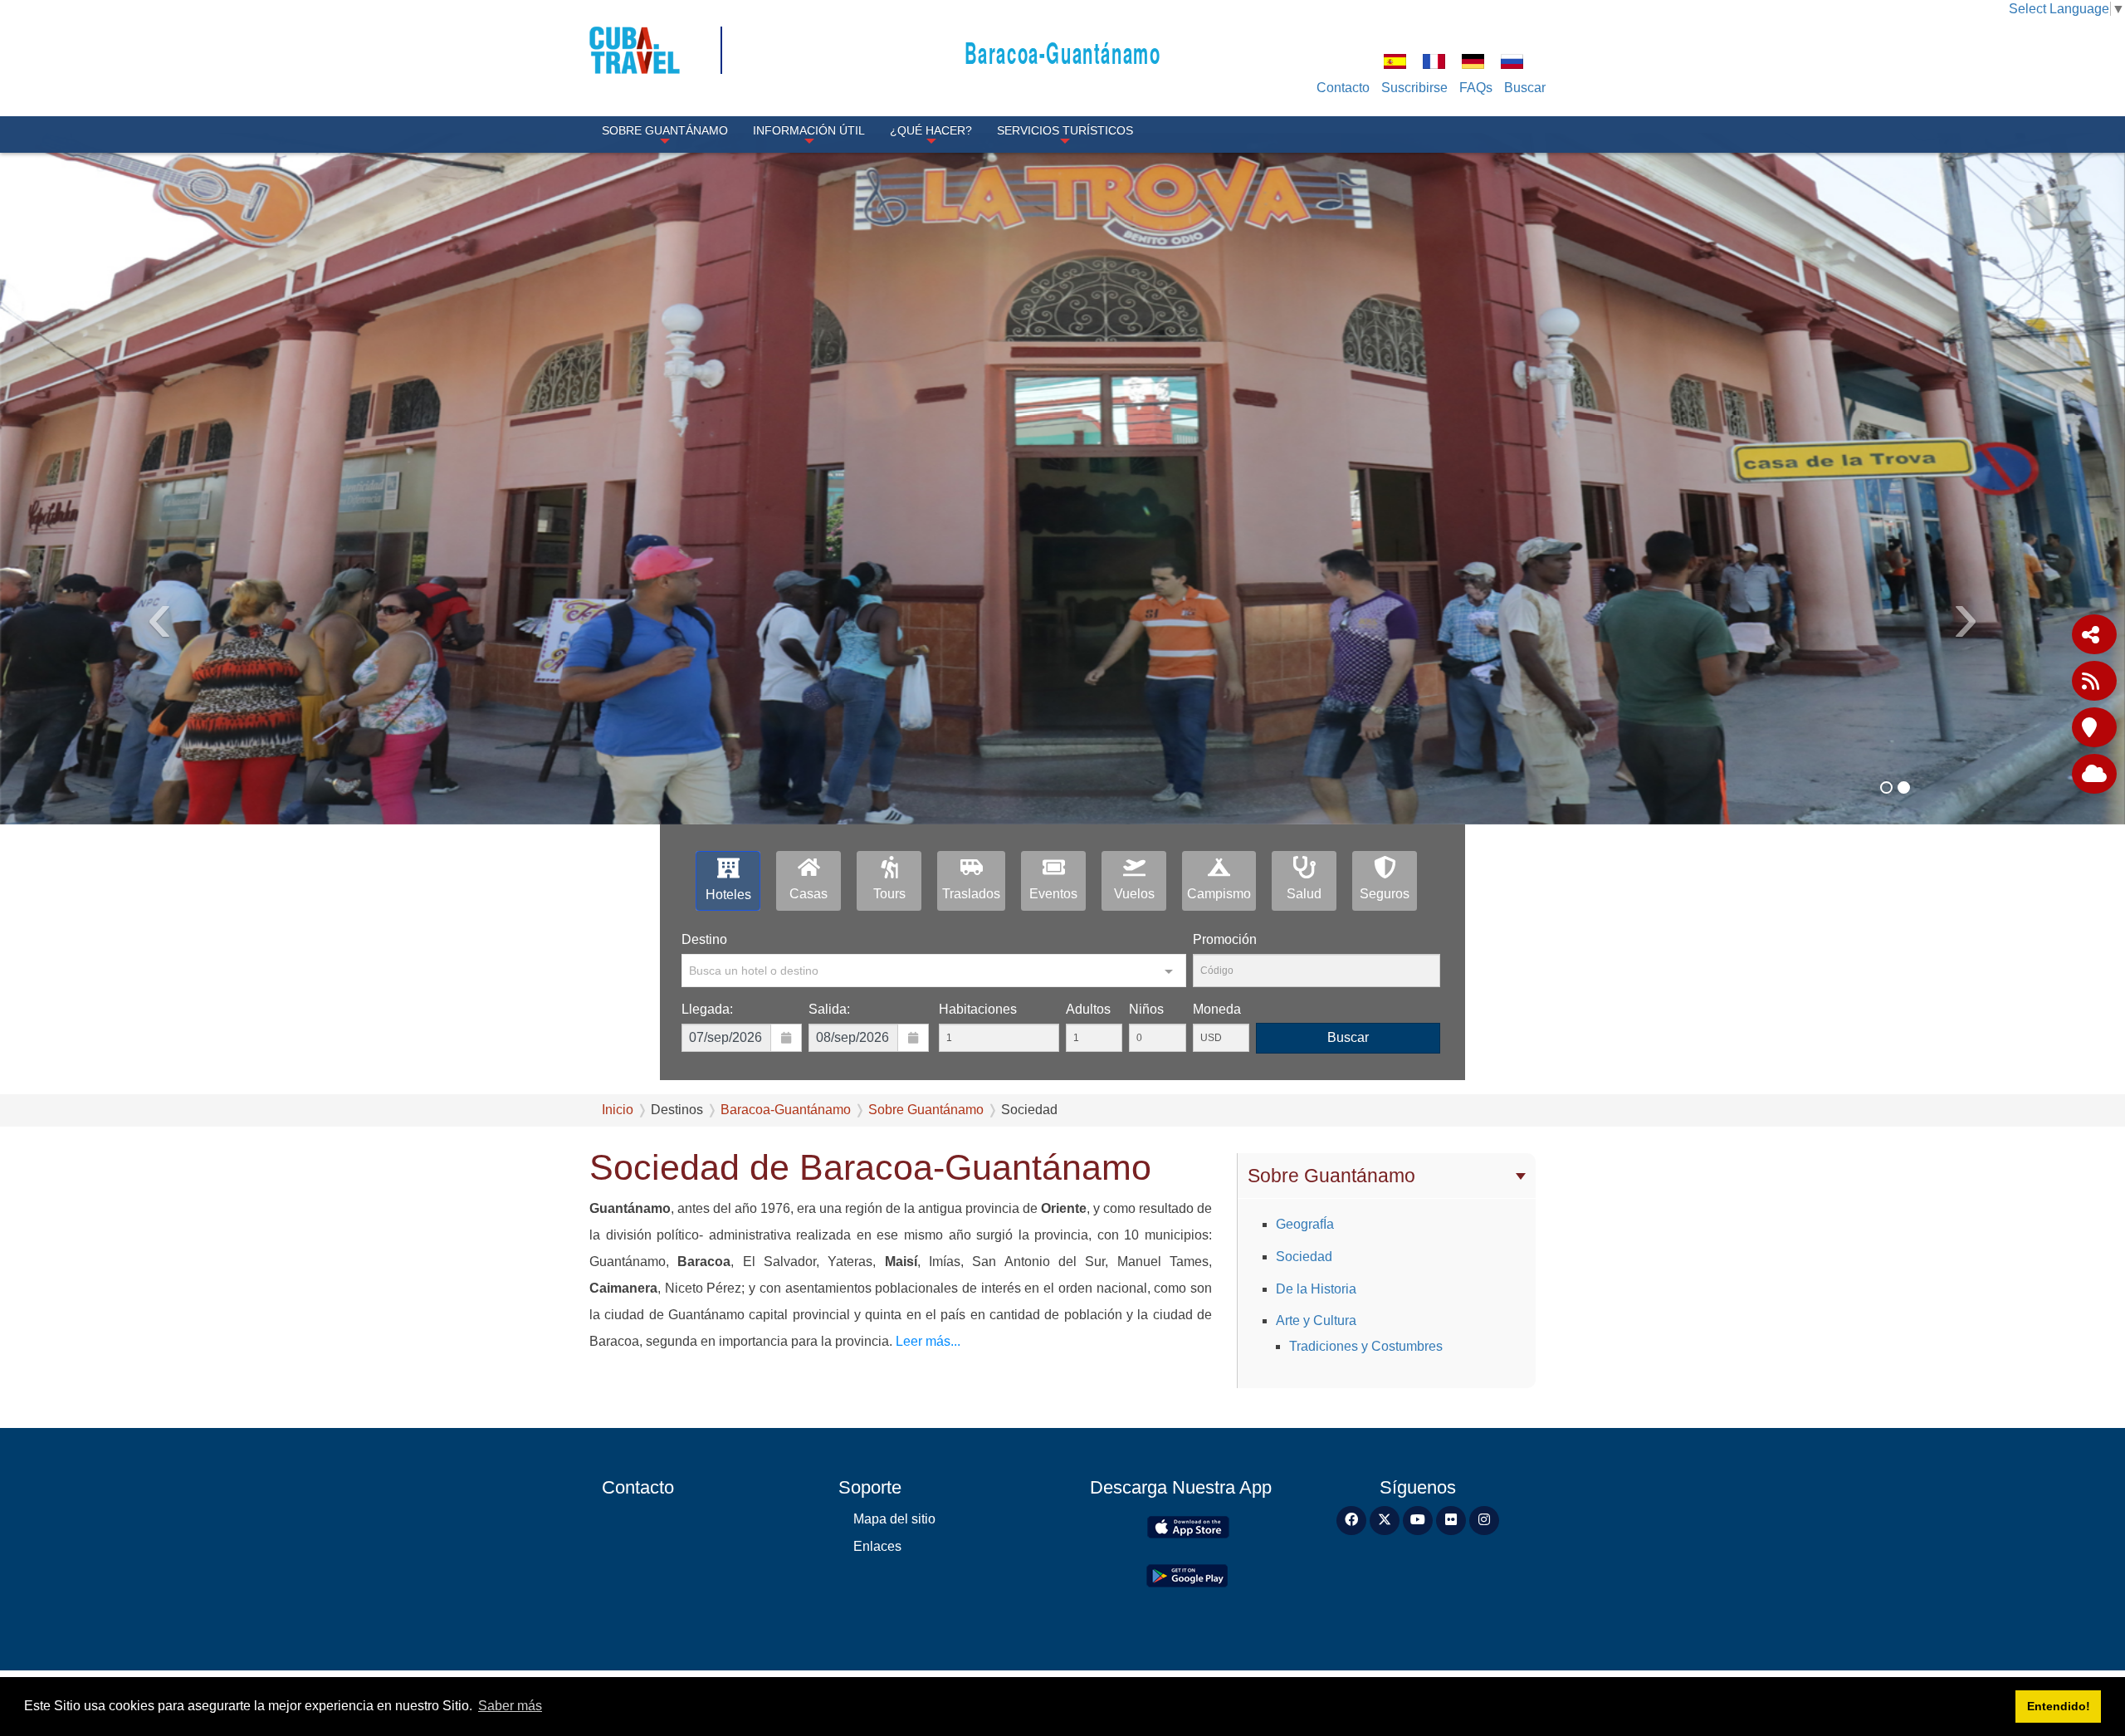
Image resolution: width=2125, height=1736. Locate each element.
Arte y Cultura (1316, 1320)
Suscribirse (1414, 88)
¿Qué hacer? (931, 130)
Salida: (829, 1009)
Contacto (1343, 88)
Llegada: (707, 1009)
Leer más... (926, 1341)
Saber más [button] (510, 1706)
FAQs (1476, 88)
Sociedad (1304, 1257)
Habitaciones (978, 1009)
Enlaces (877, 1546)
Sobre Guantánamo (665, 130)
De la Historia (1316, 1289)
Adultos (1088, 1009)
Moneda (1217, 1009)
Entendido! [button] (2059, 1706)
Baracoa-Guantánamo (1063, 52)
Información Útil (809, 130)
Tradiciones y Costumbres (1366, 1346)
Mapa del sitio (894, 1519)
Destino (704, 939)
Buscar (1525, 88)
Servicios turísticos (1065, 130)
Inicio (618, 1110)
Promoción (1225, 939)
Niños (1146, 1009)
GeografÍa (1305, 1224)
